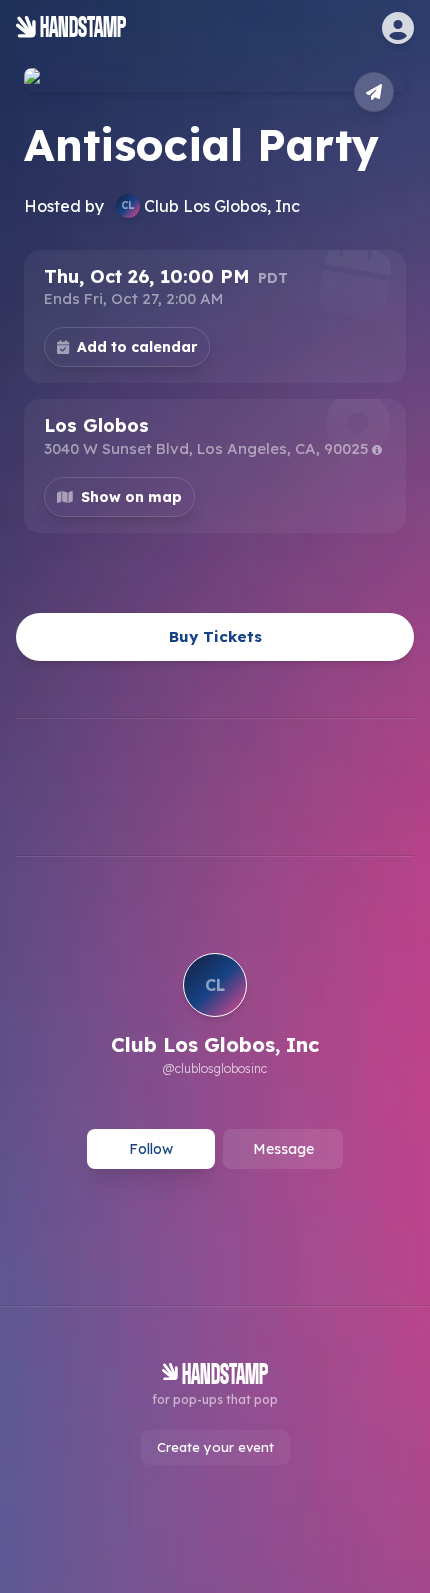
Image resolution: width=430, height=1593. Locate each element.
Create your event (215, 1447)
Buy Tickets (215, 636)
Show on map (131, 497)
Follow (151, 1149)
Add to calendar (137, 347)
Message (283, 1149)
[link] (215, 1017)
